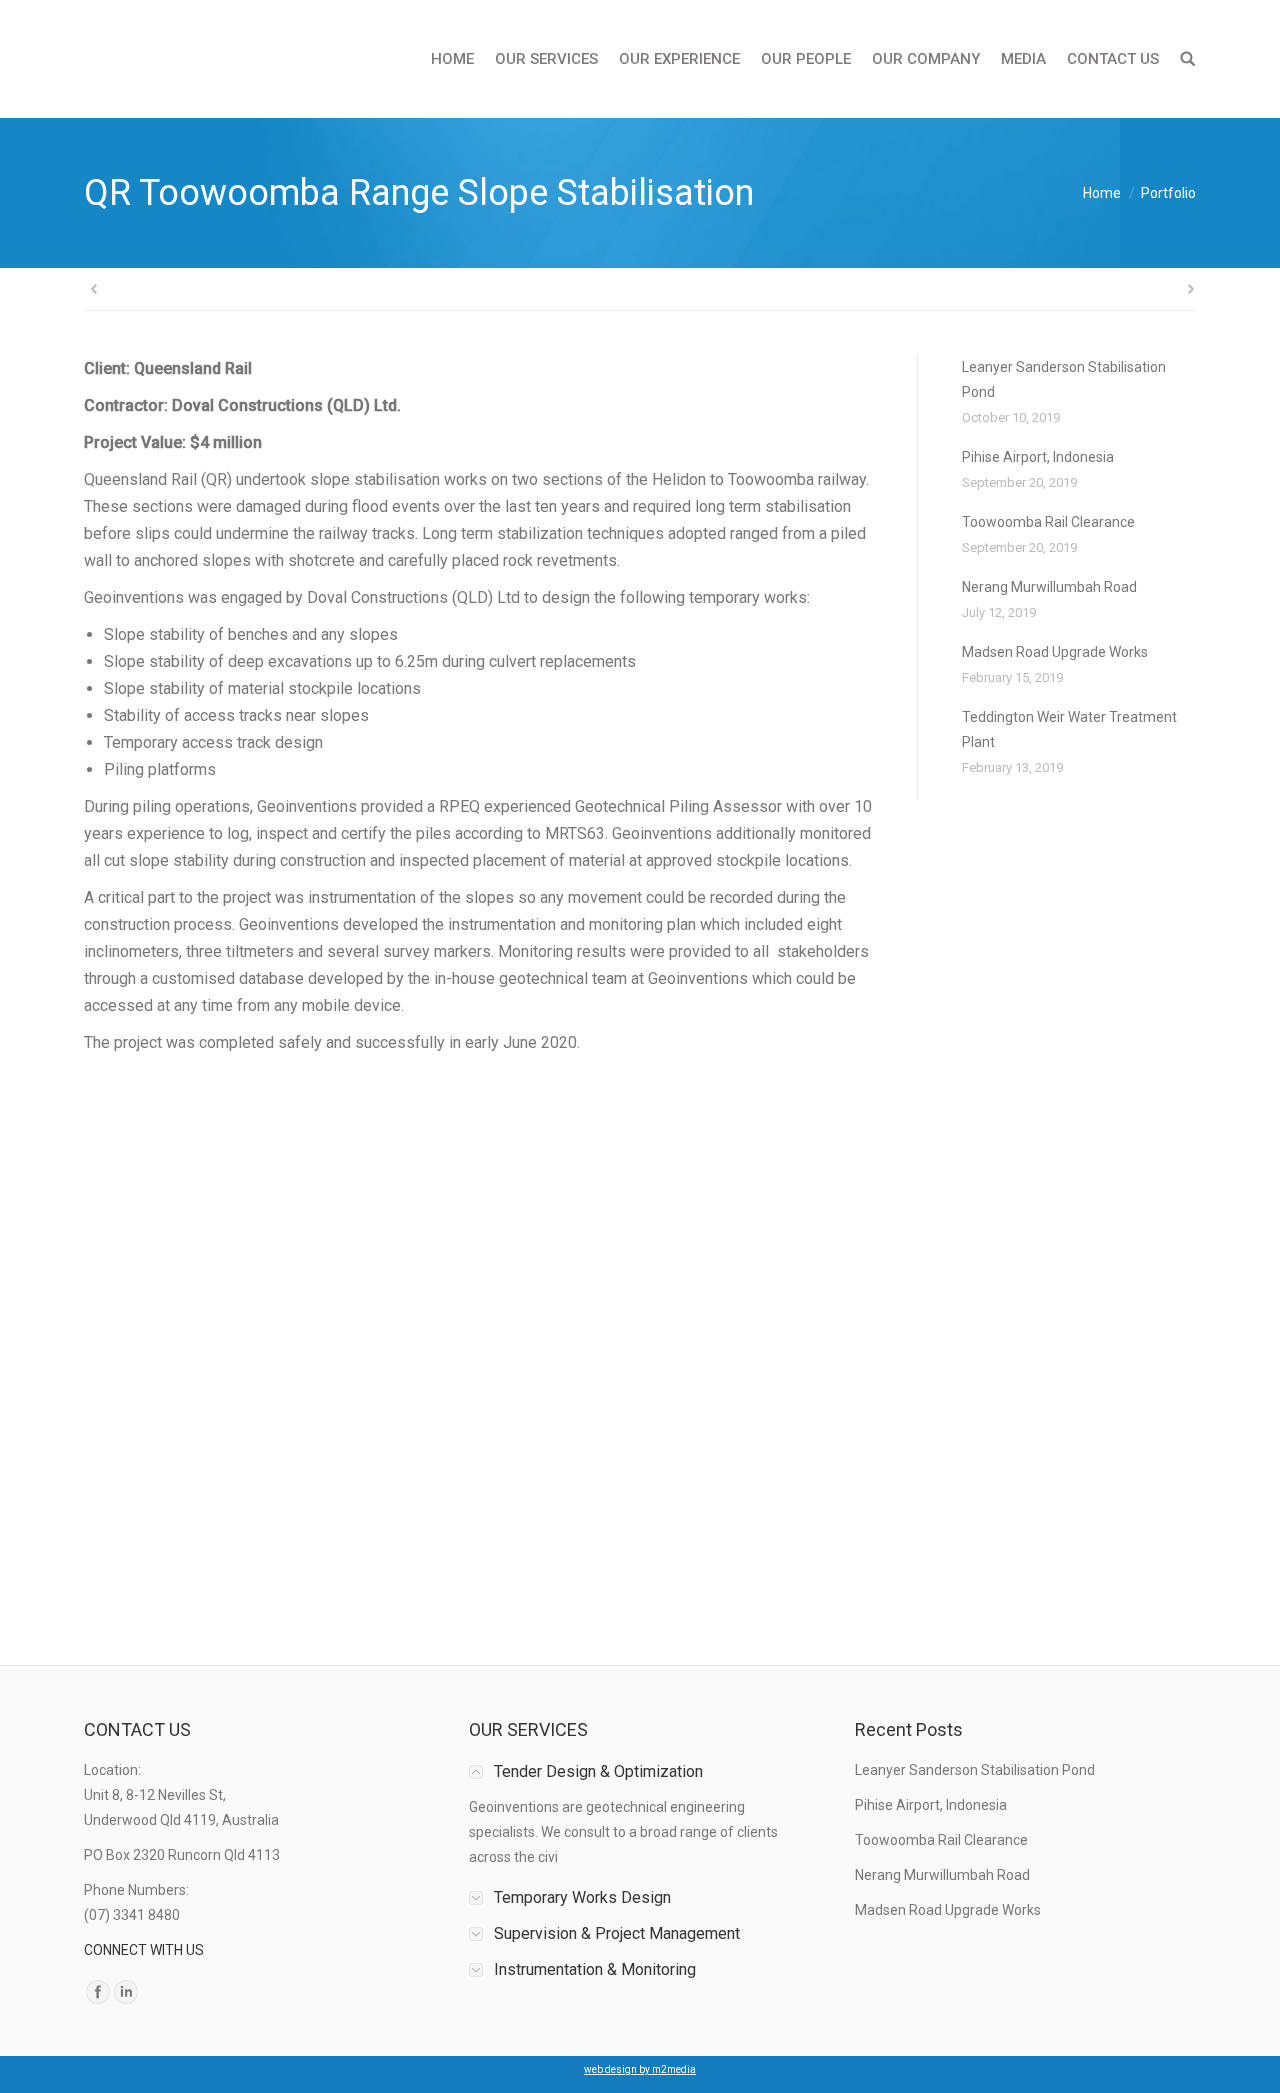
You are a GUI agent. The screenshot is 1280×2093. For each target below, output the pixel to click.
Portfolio (1168, 193)
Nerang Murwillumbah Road (1049, 587)
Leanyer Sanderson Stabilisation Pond (1064, 379)
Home (1102, 193)
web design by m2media (640, 2069)
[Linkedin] (126, 1992)
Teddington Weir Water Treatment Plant (1069, 729)
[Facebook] (98, 1992)
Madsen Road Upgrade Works (1055, 652)
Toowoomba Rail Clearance (1048, 522)
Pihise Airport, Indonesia (1038, 457)
